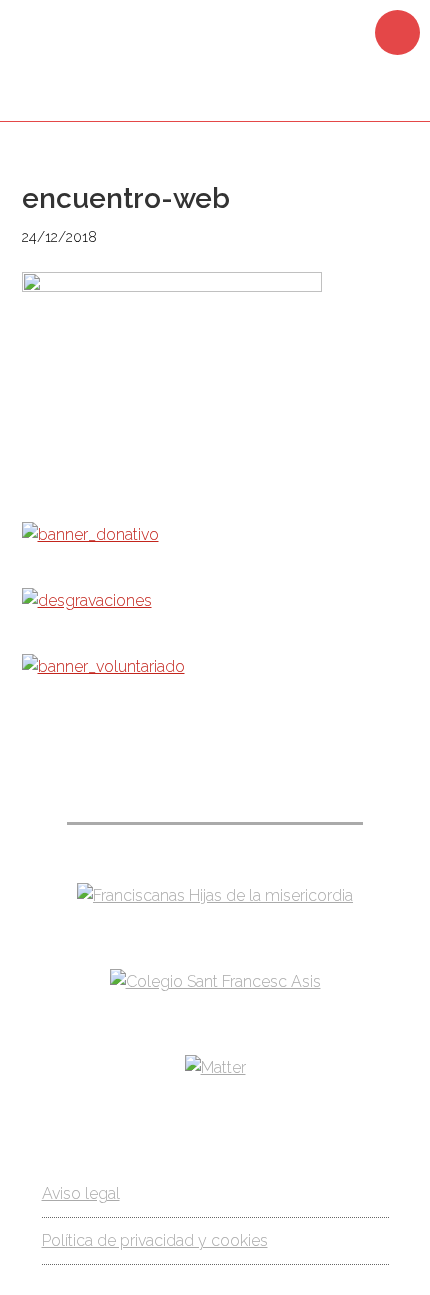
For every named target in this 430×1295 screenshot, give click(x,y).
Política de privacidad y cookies (155, 1240)
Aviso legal (81, 1193)
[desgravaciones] (87, 600)
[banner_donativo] (90, 534)
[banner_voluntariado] (103, 666)
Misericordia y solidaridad (215, 58)
